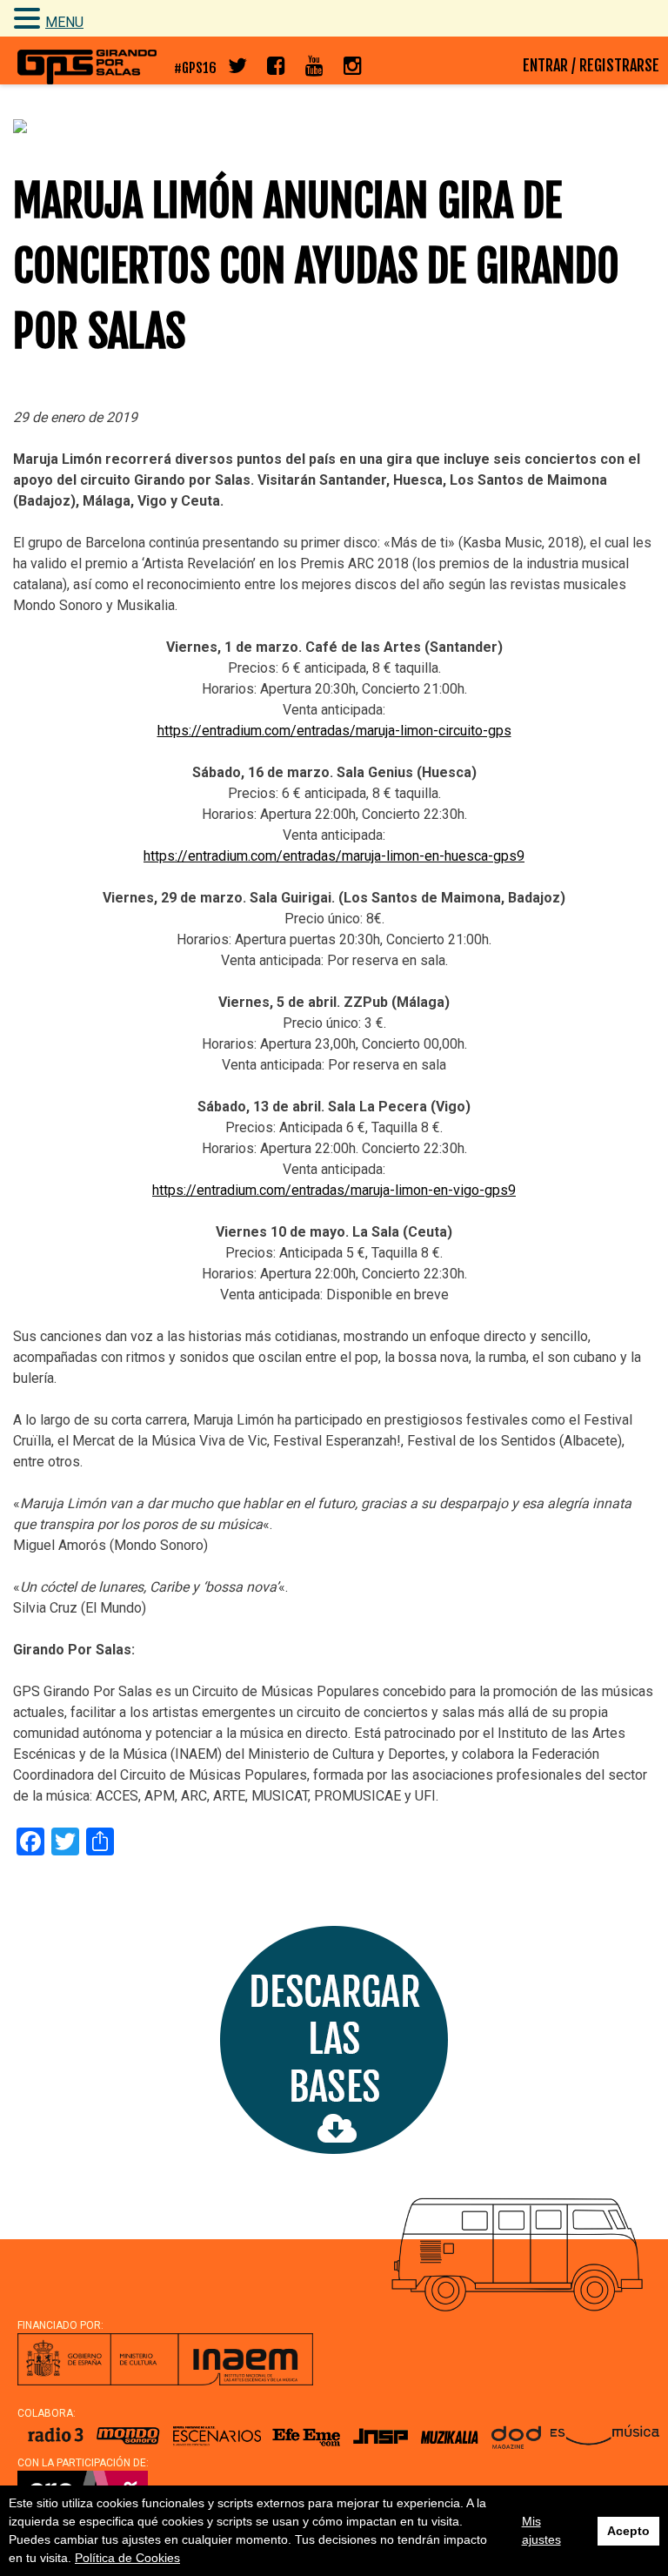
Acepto (628, 2531)
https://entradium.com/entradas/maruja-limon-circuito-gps (334, 731)
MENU (64, 22)
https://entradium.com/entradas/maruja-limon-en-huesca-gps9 (334, 856)
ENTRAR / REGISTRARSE (591, 65)
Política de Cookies (127, 2558)
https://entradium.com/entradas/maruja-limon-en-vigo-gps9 (334, 1190)
